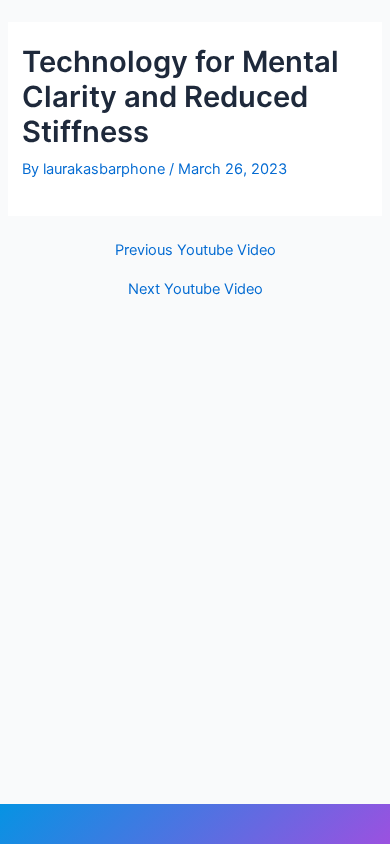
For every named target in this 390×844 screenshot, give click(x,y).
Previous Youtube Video (195, 250)
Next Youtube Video (195, 289)
